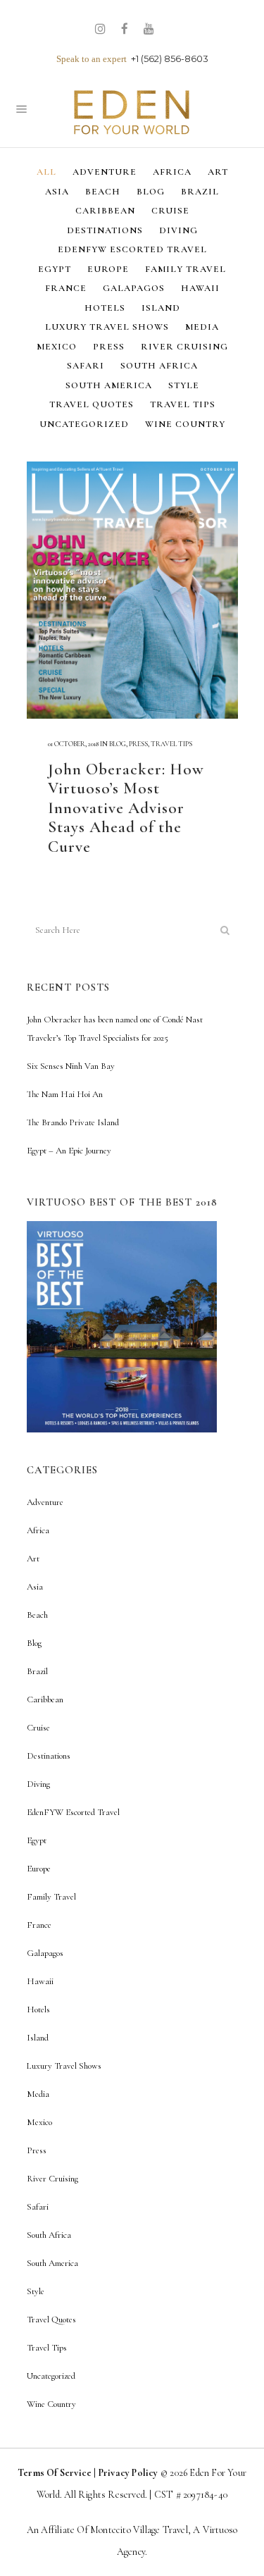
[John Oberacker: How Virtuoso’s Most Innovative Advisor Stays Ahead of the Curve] (132, 590)
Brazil (37, 1671)
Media (38, 2094)
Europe (39, 1869)
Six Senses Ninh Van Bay (71, 1066)
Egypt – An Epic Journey (69, 1151)
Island (38, 2038)
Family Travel (51, 1897)
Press (138, 744)
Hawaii (40, 1981)
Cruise (38, 1728)
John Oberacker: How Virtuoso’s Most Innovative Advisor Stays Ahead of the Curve (126, 808)
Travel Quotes (51, 2320)
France (39, 1925)
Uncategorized (51, 2376)
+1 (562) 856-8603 (170, 58)
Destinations (49, 1756)
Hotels (38, 2010)
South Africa (49, 2235)
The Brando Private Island (73, 1122)
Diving (38, 1784)
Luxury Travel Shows (64, 2066)
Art (33, 1559)
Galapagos (45, 1953)
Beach (37, 1615)
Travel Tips (171, 744)
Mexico (39, 2122)
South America (52, 2263)
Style (36, 2291)
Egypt (37, 1840)
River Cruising (52, 2179)
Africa (38, 1530)
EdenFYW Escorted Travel (73, 1812)
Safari (38, 2207)
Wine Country (51, 2404)
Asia (35, 1587)
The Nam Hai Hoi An (65, 1094)
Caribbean (45, 1699)
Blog (118, 744)
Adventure (45, 1502)
